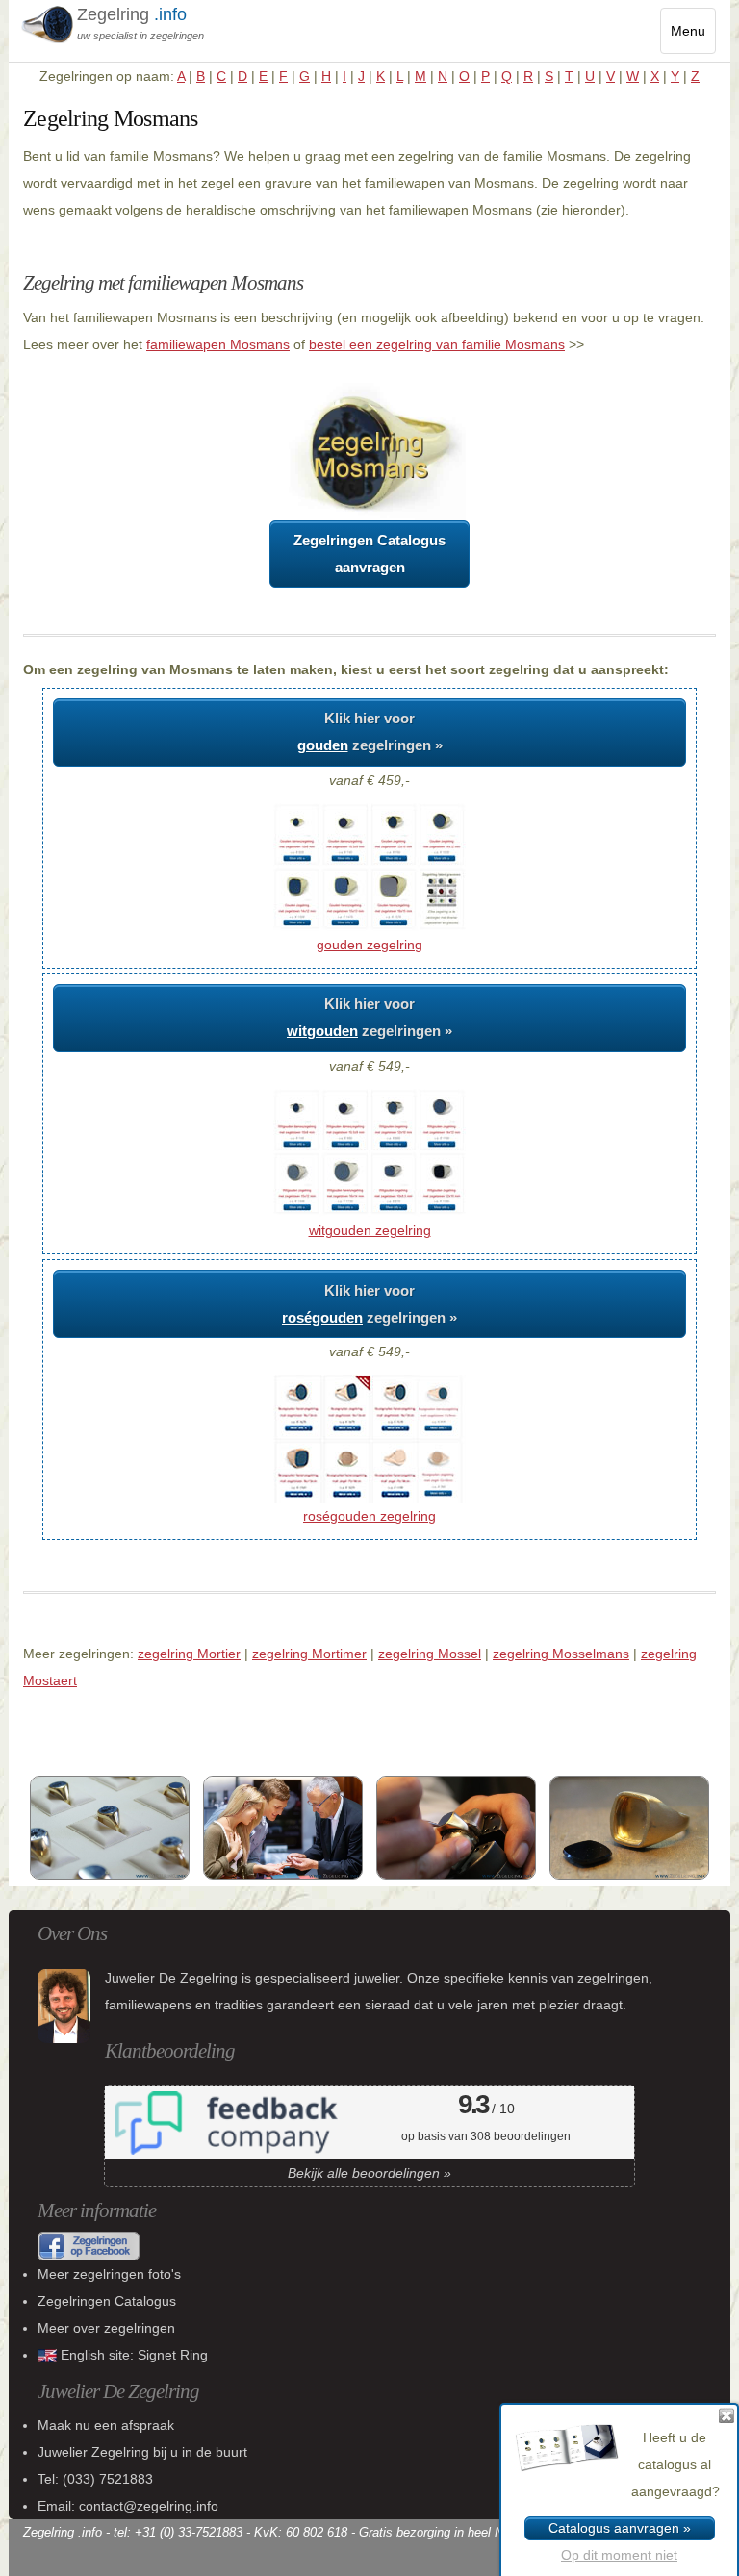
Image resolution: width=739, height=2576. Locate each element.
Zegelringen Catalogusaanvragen (369, 554)
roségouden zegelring (369, 1516)
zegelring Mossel (430, 1654)
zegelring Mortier (189, 1654)
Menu (693, 38)
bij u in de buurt (142, 2452)
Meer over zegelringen (106, 2328)
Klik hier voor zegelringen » (370, 732)
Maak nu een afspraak (106, 2425)
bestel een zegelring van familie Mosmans (437, 344)
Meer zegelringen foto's (109, 2274)
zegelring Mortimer (309, 1654)
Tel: (95, 2479)
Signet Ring (173, 2355)
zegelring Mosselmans (561, 1654)
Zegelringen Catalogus (107, 2301)
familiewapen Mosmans (218, 344)
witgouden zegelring (370, 1230)
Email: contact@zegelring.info (128, 2506)
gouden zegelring (369, 945)
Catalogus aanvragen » (620, 2528)
